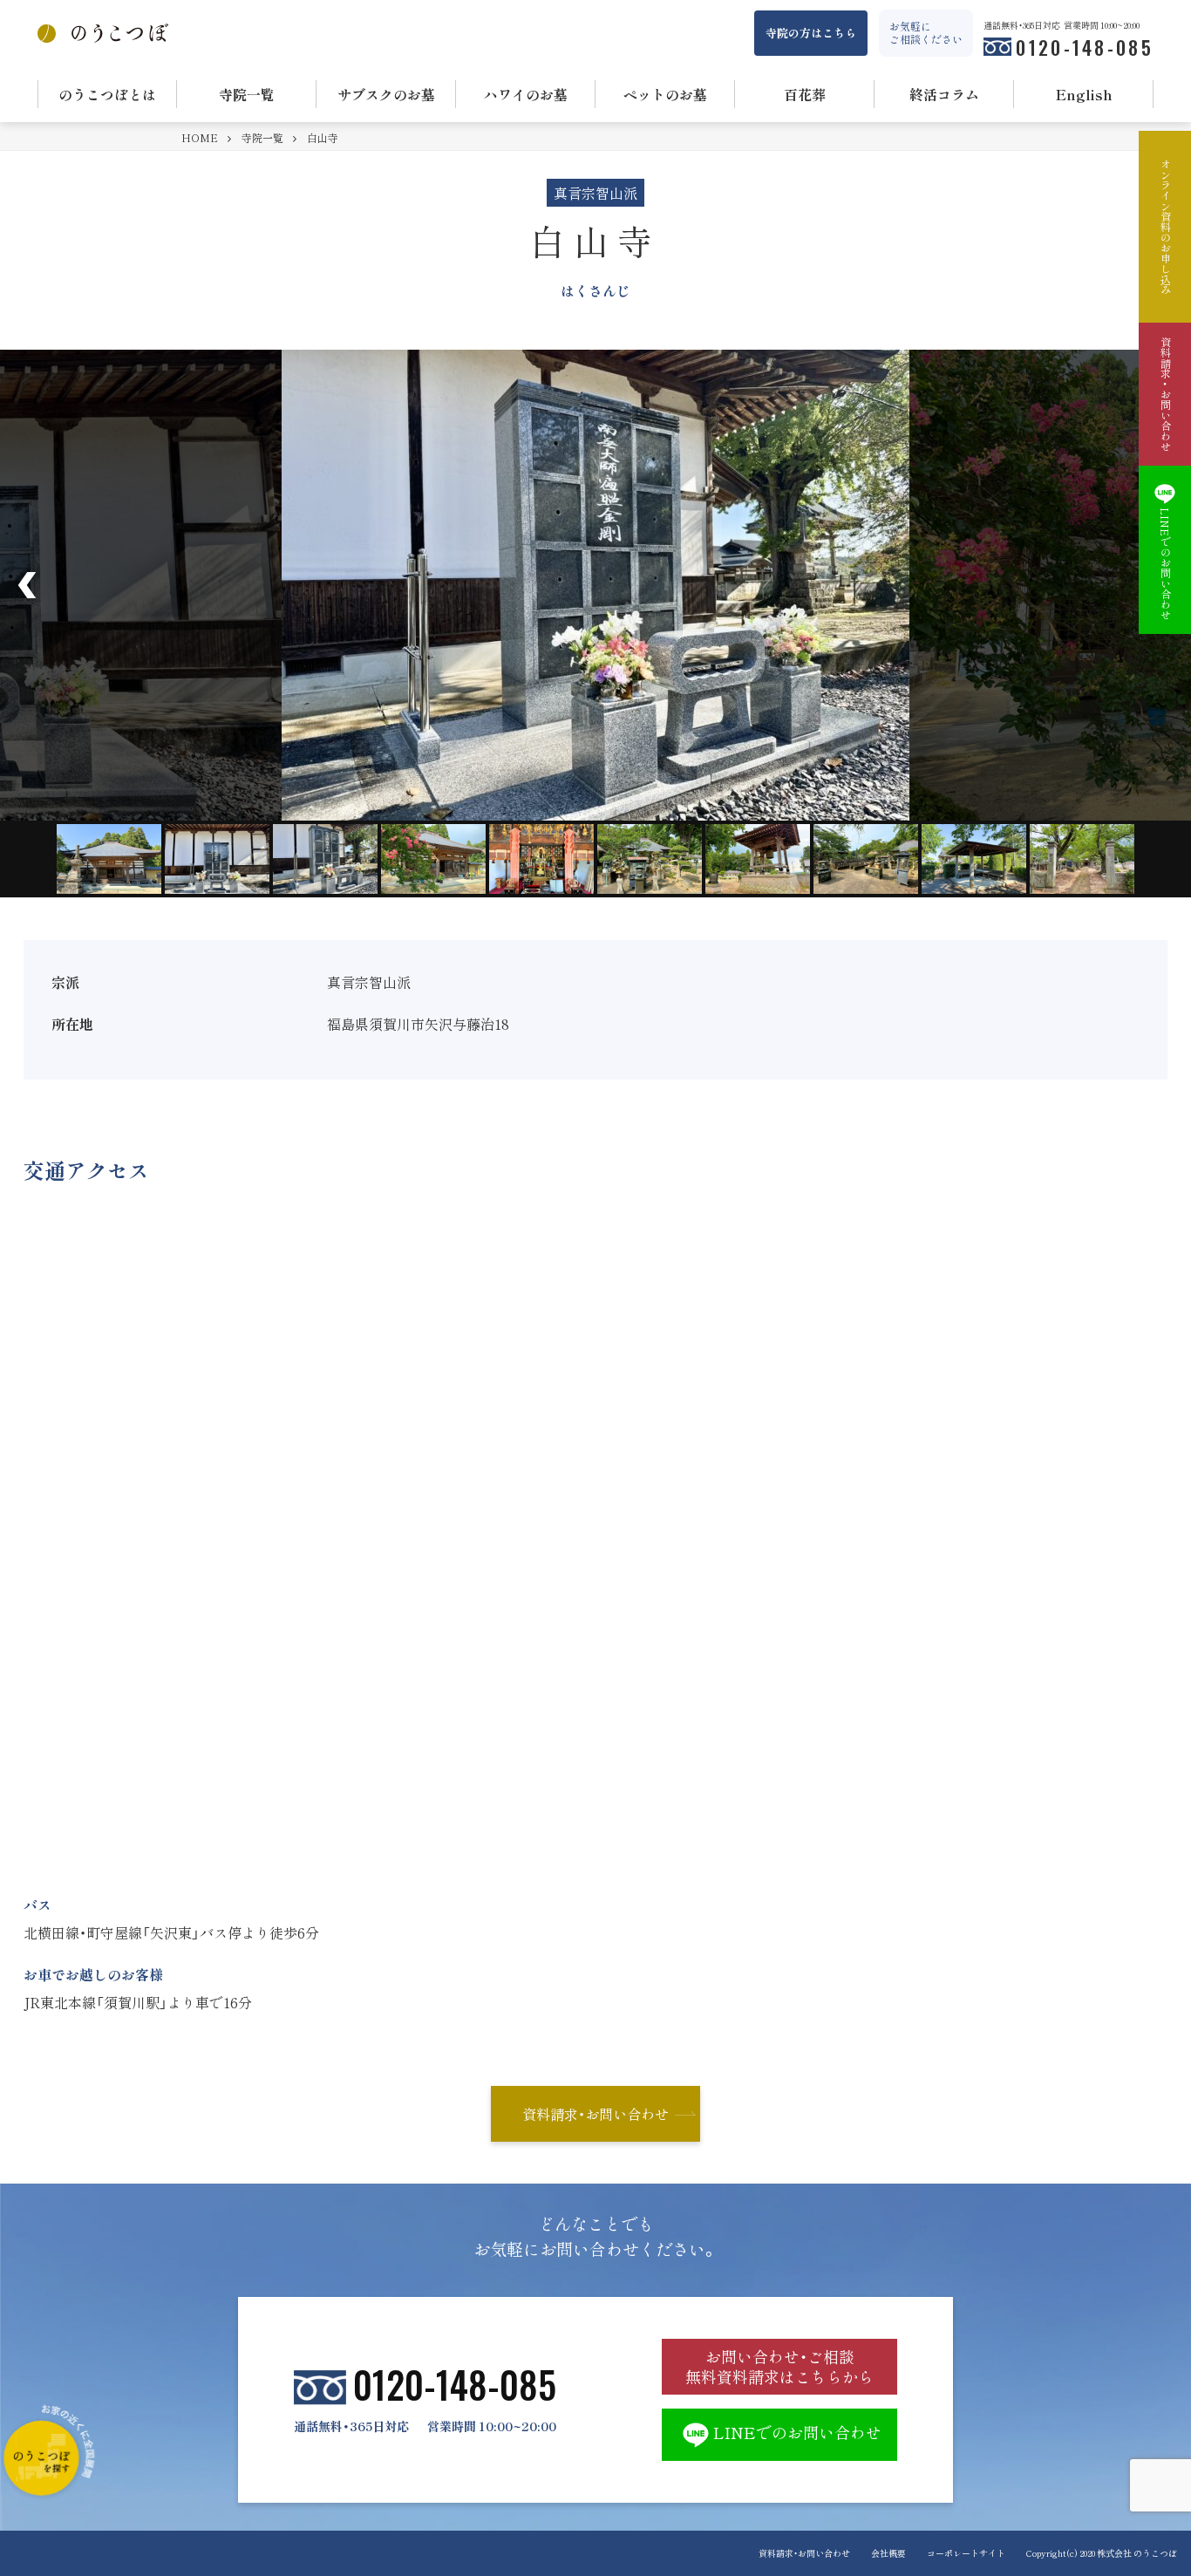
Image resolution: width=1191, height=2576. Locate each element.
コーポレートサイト (966, 2553)
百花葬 (805, 94)
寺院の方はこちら (811, 33)
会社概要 (888, 2553)
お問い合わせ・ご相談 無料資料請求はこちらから (779, 2367)
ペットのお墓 (665, 94)
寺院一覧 (247, 94)
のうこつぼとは (107, 94)
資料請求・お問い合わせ (595, 2114)
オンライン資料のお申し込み (1165, 227)
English (1084, 94)
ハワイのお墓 (526, 94)
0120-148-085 (1085, 47)
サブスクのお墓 (386, 94)
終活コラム (944, 94)
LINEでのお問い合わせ (797, 2433)
